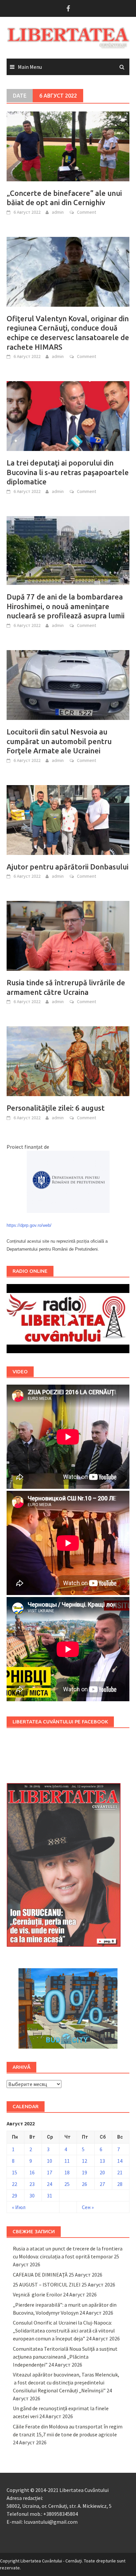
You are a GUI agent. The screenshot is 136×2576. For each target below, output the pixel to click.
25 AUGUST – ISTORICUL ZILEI (47, 2285)
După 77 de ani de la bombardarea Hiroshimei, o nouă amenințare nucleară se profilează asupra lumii (66, 606)
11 (67, 2161)
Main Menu (30, 67)
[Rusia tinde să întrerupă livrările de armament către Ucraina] (68, 935)
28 (120, 2184)
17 (50, 2172)
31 (50, 2196)
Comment (86, 212)
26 (85, 2184)
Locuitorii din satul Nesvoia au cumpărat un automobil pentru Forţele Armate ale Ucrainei (59, 741)
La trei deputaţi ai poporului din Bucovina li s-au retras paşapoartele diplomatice (68, 472)
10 (50, 2161)
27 (102, 2184)
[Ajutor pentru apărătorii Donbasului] (68, 819)
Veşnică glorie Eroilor (37, 2294)
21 (120, 2172)
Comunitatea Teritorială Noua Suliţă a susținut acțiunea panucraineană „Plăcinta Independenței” (65, 2357)
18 (67, 2172)
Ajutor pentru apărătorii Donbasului (68, 867)
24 (50, 2184)
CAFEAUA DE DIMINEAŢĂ (40, 2275)
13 (102, 2161)
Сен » (88, 2207)
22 (15, 2184)
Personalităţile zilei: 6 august (56, 1108)
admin (58, 212)
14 (120, 2161)
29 (15, 2196)
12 (85, 2161)
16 (32, 2172)
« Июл (19, 2207)
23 (32, 2184)
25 (67, 2184)
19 (85, 2172)
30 (32, 2196)
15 (15, 2172)
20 (102, 2172)
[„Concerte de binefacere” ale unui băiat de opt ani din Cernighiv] (68, 146)
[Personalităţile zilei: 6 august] (68, 1061)
